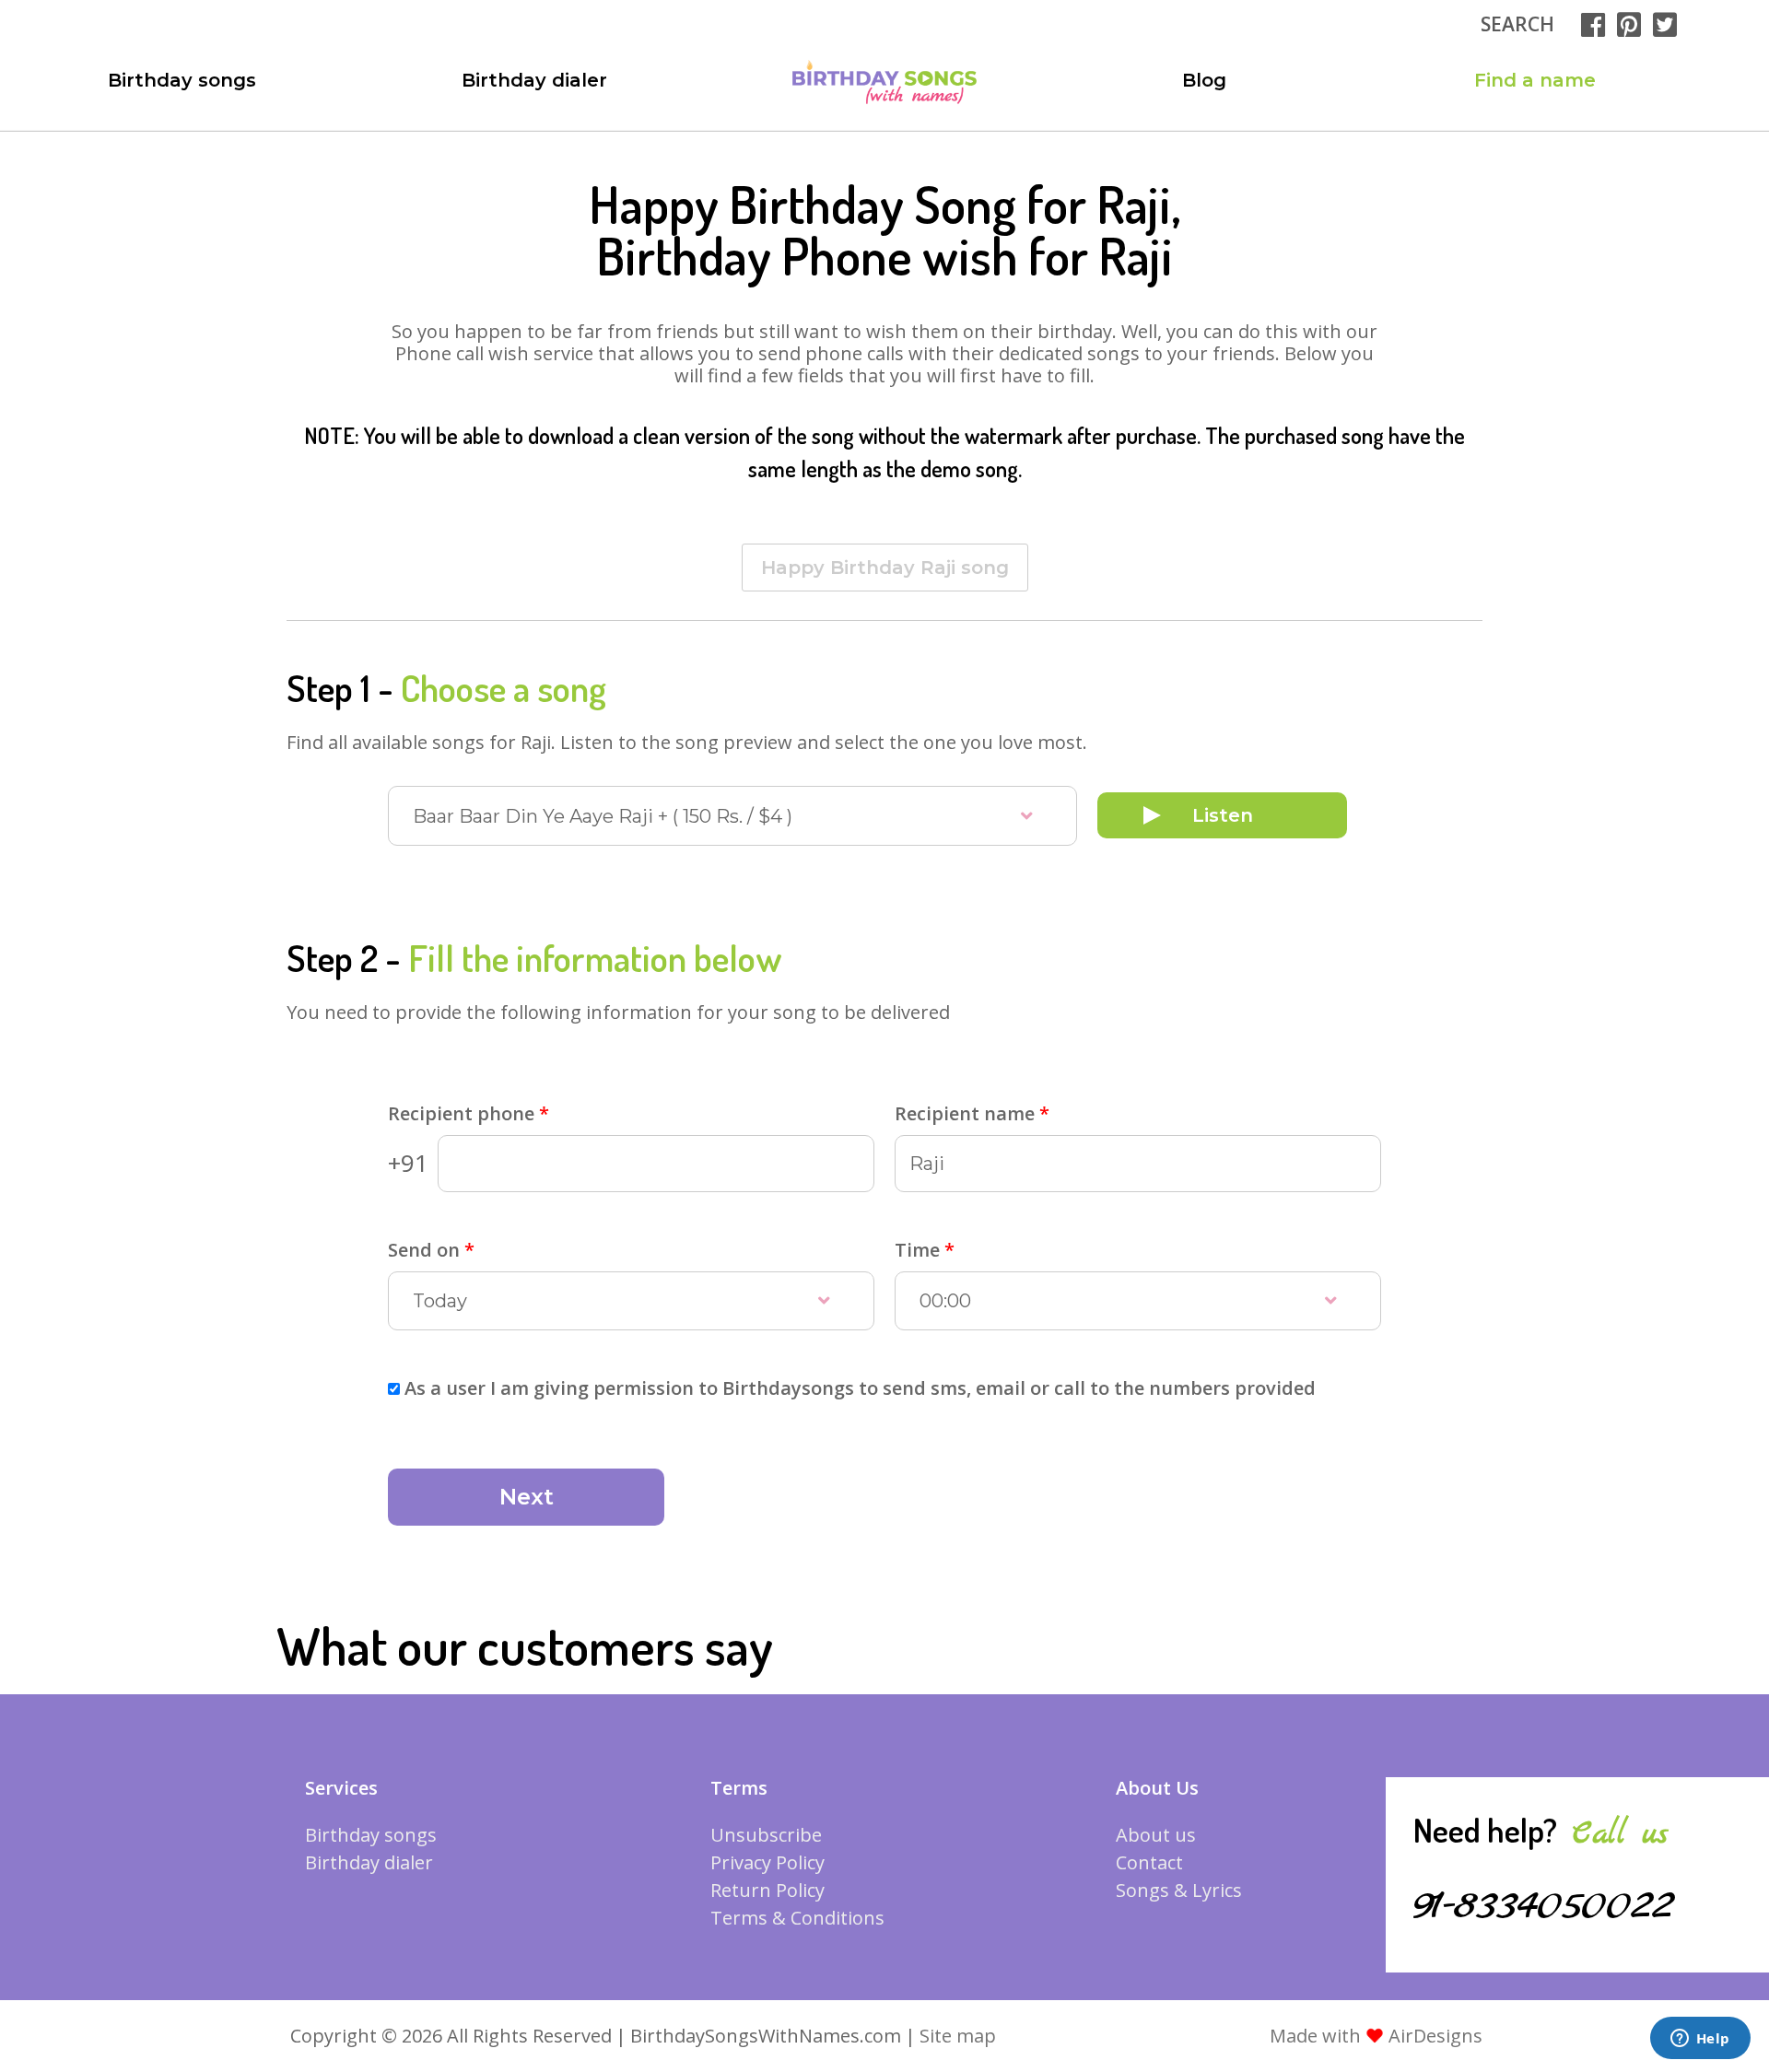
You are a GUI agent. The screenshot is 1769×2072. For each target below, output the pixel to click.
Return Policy (767, 1890)
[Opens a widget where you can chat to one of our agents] (1700, 2040)
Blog (1204, 80)
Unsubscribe (766, 1835)
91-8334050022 (1544, 1906)
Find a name (1535, 80)
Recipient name (972, 1113)
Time (925, 1250)
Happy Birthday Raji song (885, 568)
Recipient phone (469, 1113)
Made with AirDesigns (1376, 2036)
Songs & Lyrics (1179, 1890)
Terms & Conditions (797, 1918)
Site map (958, 2036)
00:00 (945, 1301)
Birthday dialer (534, 80)
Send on (431, 1250)
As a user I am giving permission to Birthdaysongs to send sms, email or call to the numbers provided (860, 1388)
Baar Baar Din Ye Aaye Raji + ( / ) (603, 816)
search (1517, 24)
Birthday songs (182, 80)
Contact (1149, 1862)
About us (1156, 1835)
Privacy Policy (767, 1862)
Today (440, 1301)
